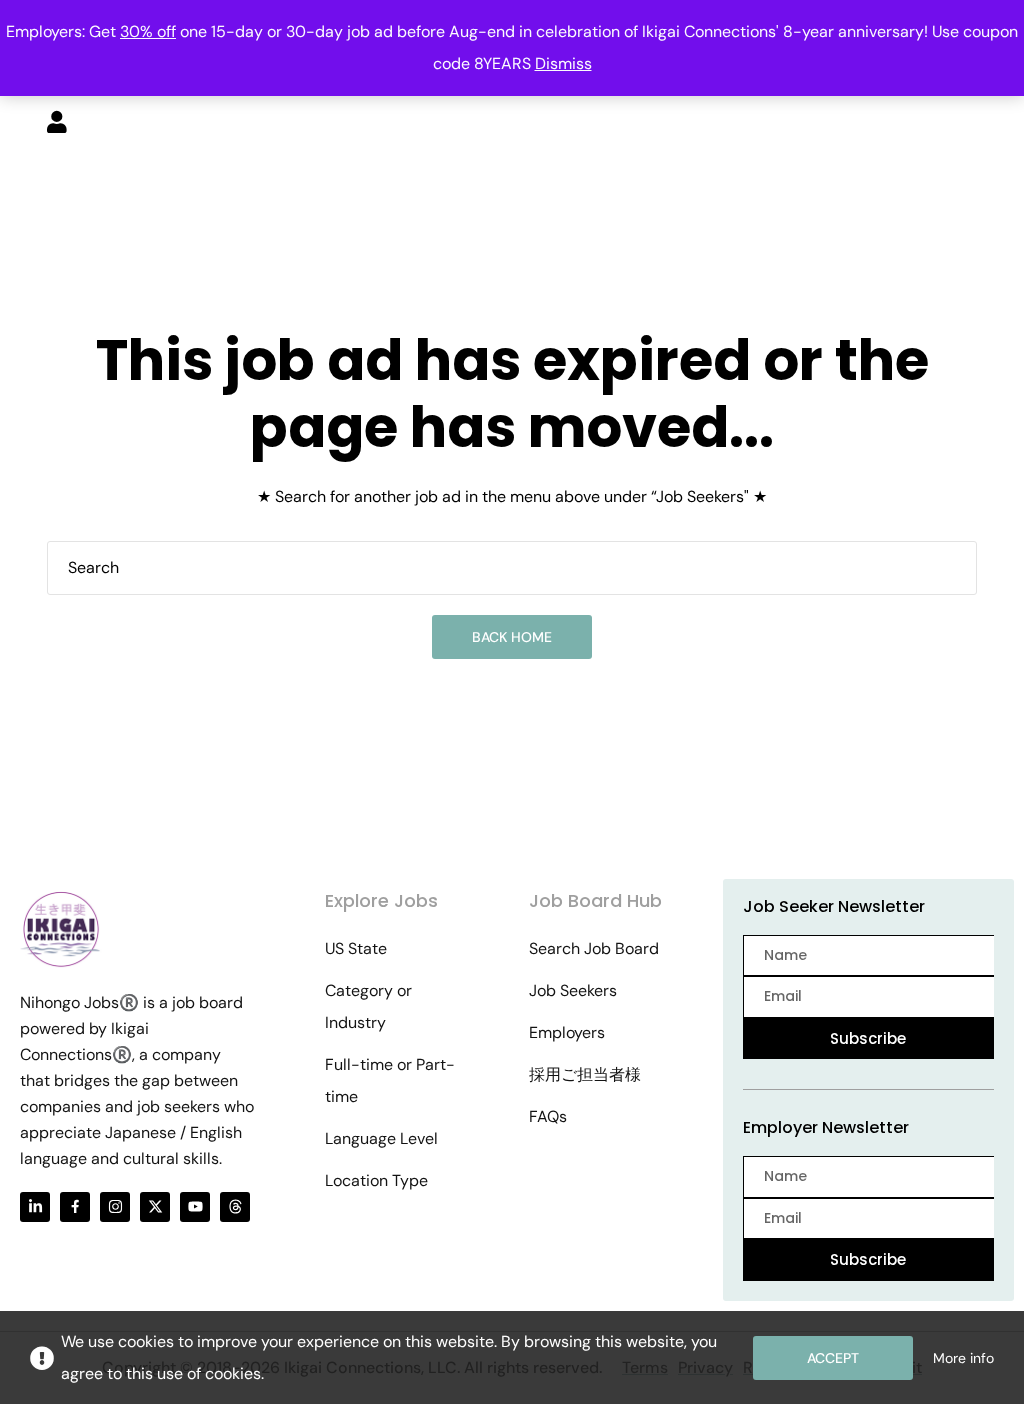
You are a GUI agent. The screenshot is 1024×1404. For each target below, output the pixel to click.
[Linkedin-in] (35, 1207)
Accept (833, 1358)
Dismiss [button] (563, 63)
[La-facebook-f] (75, 1207)
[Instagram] (115, 1207)
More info (963, 1358)
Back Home (512, 637)
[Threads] (235, 1207)
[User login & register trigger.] (57, 124)
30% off (148, 31)
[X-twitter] (155, 1207)
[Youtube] (195, 1207)
